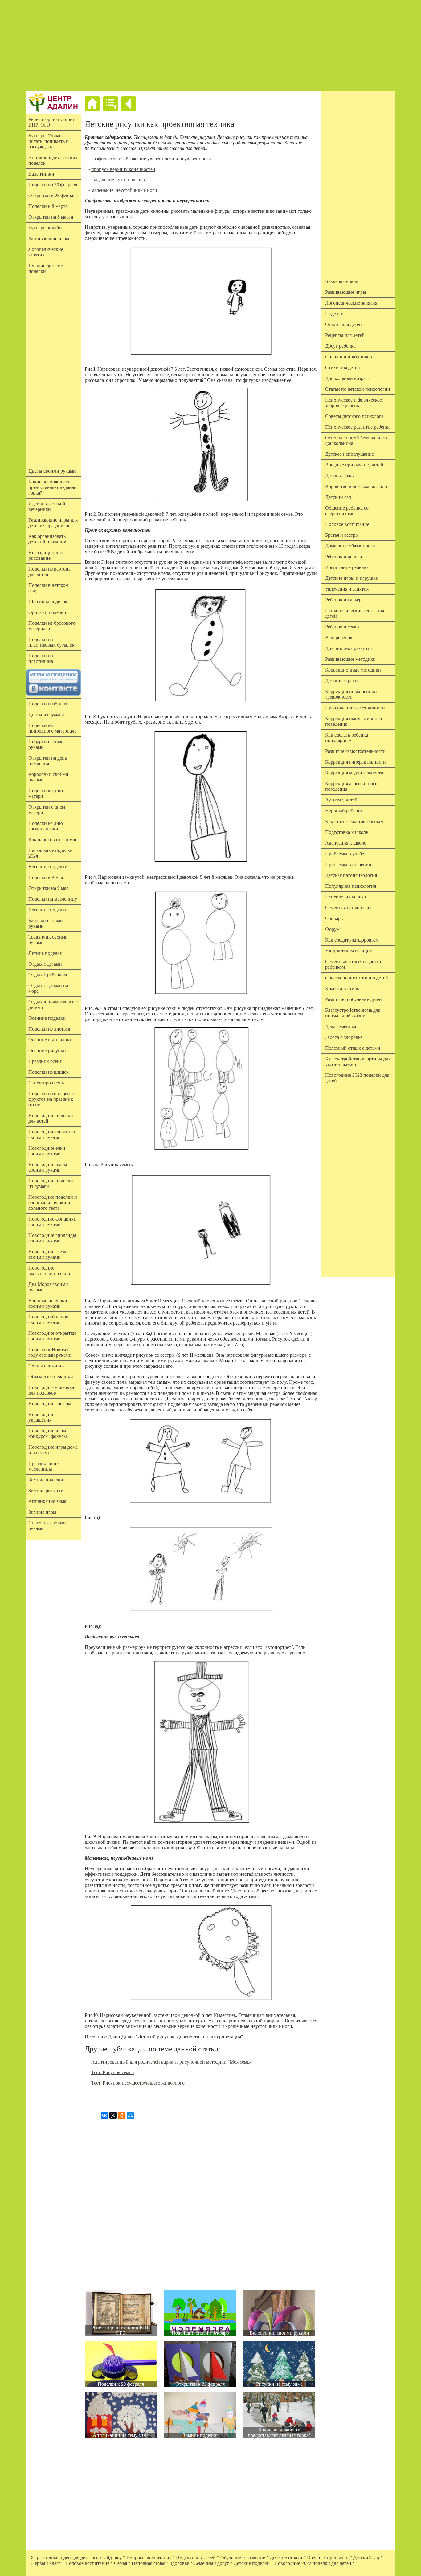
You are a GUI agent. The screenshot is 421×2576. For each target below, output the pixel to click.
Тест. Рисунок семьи (113, 2073)
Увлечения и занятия (347, 589)
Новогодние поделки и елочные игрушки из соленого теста (53, 1203)
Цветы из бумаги (46, 715)
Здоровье (179, 2563)
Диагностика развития (349, 648)
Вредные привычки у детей (354, 465)
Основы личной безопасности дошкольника (357, 441)
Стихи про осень (46, 1083)
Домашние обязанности (350, 546)
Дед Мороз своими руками (48, 1287)
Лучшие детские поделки (46, 269)
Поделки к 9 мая (46, 878)
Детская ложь (339, 476)
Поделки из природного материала (52, 728)
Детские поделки (252, 2563)
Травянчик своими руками (48, 940)
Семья (121, 2563)
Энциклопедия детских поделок (53, 160)
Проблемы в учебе (345, 854)
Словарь (334, 919)
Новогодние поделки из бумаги (51, 1184)
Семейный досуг (211, 2563)
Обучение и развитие (243, 2558)
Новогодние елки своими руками (47, 1151)
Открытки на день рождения (48, 761)
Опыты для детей (343, 325)
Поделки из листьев (49, 1029)
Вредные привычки (328, 2558)
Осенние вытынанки (50, 1040)
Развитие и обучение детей (354, 999)
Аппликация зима (47, 1501)
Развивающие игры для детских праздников (53, 523)
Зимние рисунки (46, 1491)
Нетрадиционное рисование (46, 555)
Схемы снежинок (47, 1366)
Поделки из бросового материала (52, 626)
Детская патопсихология (351, 875)
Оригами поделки (47, 612)
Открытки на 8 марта (51, 217)
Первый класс (46, 2563)
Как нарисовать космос (53, 840)
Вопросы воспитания (149, 2558)
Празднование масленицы (43, 1466)
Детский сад (338, 497)
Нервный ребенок (344, 811)
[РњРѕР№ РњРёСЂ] (130, 2115)
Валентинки (41, 174)
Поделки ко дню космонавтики (46, 826)
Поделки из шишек (49, 1072)
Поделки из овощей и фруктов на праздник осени (51, 1099)
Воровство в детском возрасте (357, 487)
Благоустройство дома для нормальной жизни (353, 1013)
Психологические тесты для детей (355, 613)
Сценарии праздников (349, 357)
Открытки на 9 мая (48, 888)
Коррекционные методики (353, 670)
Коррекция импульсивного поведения (354, 721)
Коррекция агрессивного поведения (351, 786)
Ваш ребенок (339, 638)
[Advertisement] (211, 46)
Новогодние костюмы (51, 1404)
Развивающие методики (350, 659)
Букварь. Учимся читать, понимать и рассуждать (49, 141)
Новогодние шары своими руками (48, 1167)
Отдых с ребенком (48, 975)
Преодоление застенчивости (355, 708)
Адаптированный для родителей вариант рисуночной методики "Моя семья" (172, 2062)
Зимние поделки (46, 1480)
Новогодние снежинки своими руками (53, 1135)
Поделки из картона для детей (49, 572)
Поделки (334, 314)
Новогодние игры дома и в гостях (53, 1450)
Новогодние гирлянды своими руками (52, 1238)
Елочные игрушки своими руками (48, 1303)
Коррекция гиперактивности (356, 762)
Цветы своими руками (52, 471)
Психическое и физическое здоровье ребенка (354, 403)
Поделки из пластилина (41, 659)
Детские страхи (341, 681)
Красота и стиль (342, 989)
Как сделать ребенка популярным (347, 738)
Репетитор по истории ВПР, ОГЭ (52, 122)
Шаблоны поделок (48, 602)
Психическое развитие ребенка (358, 427)
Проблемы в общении (348, 865)
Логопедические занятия (46, 252)
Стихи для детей (343, 368)
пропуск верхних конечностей (123, 169)
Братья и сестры (342, 535)
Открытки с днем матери (47, 810)
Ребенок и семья (342, 627)
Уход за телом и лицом (349, 951)
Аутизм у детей (341, 800)
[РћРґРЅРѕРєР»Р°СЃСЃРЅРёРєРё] (122, 2115)
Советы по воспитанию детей (357, 978)
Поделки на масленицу (53, 899)
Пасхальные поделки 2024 (51, 853)
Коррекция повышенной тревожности (351, 694)
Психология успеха (345, 897)
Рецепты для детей (345, 335)
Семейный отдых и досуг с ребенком (354, 964)
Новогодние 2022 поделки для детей (357, 1078)
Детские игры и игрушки (352, 578)
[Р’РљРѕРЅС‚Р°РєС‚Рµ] (104, 2115)
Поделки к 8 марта (48, 206)
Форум (332, 929)
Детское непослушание (349, 454)
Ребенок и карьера (344, 600)
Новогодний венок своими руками (48, 1320)
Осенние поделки (47, 1018)
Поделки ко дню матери (46, 793)
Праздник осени (45, 1061)
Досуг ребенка (340, 346)
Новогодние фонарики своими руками (52, 1222)
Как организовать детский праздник (47, 539)
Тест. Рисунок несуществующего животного (138, 2083)
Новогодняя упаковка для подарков (51, 1390)
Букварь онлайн (45, 228)
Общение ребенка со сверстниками (347, 511)
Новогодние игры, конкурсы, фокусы (48, 1434)
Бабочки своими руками (46, 923)
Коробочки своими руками (48, 777)
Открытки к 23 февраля (53, 196)
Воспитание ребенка (347, 567)
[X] (113, 2115)
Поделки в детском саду (48, 588)
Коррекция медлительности (354, 773)
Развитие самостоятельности (355, 751)
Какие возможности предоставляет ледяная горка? (52, 487)
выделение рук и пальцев (118, 180)
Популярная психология (351, 886)
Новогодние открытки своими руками (52, 1336)
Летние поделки (45, 953)
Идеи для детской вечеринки (47, 507)
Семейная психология (348, 908)
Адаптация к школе (346, 843)
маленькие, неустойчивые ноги (124, 190)
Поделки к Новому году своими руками (50, 1352)
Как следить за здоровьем (352, 940)
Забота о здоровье (344, 1037)
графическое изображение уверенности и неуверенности (151, 159)
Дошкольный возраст (347, 378)
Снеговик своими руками (47, 1526)
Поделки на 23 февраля (53, 185)
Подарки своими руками (46, 745)
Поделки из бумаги (49, 704)
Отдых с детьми (45, 964)
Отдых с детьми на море (48, 988)
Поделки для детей (196, 2558)
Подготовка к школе (347, 832)
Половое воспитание (347, 524)
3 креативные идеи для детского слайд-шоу (76, 2558)
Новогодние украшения (41, 1417)
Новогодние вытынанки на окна (49, 1271)
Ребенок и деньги (344, 557)
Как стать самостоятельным (354, 822)
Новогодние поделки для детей (51, 1118)
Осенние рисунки (47, 1051)
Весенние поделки (48, 867)
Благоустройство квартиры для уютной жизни (358, 1062)
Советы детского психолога (354, 416)
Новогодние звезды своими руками (49, 1254)
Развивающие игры (49, 239)
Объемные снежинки (51, 1377)
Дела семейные (341, 1027)
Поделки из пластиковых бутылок (51, 642)
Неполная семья (148, 2563)
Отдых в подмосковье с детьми (53, 1005)
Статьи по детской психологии (358, 389)
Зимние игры (42, 1512)
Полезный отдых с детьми (353, 1048)
